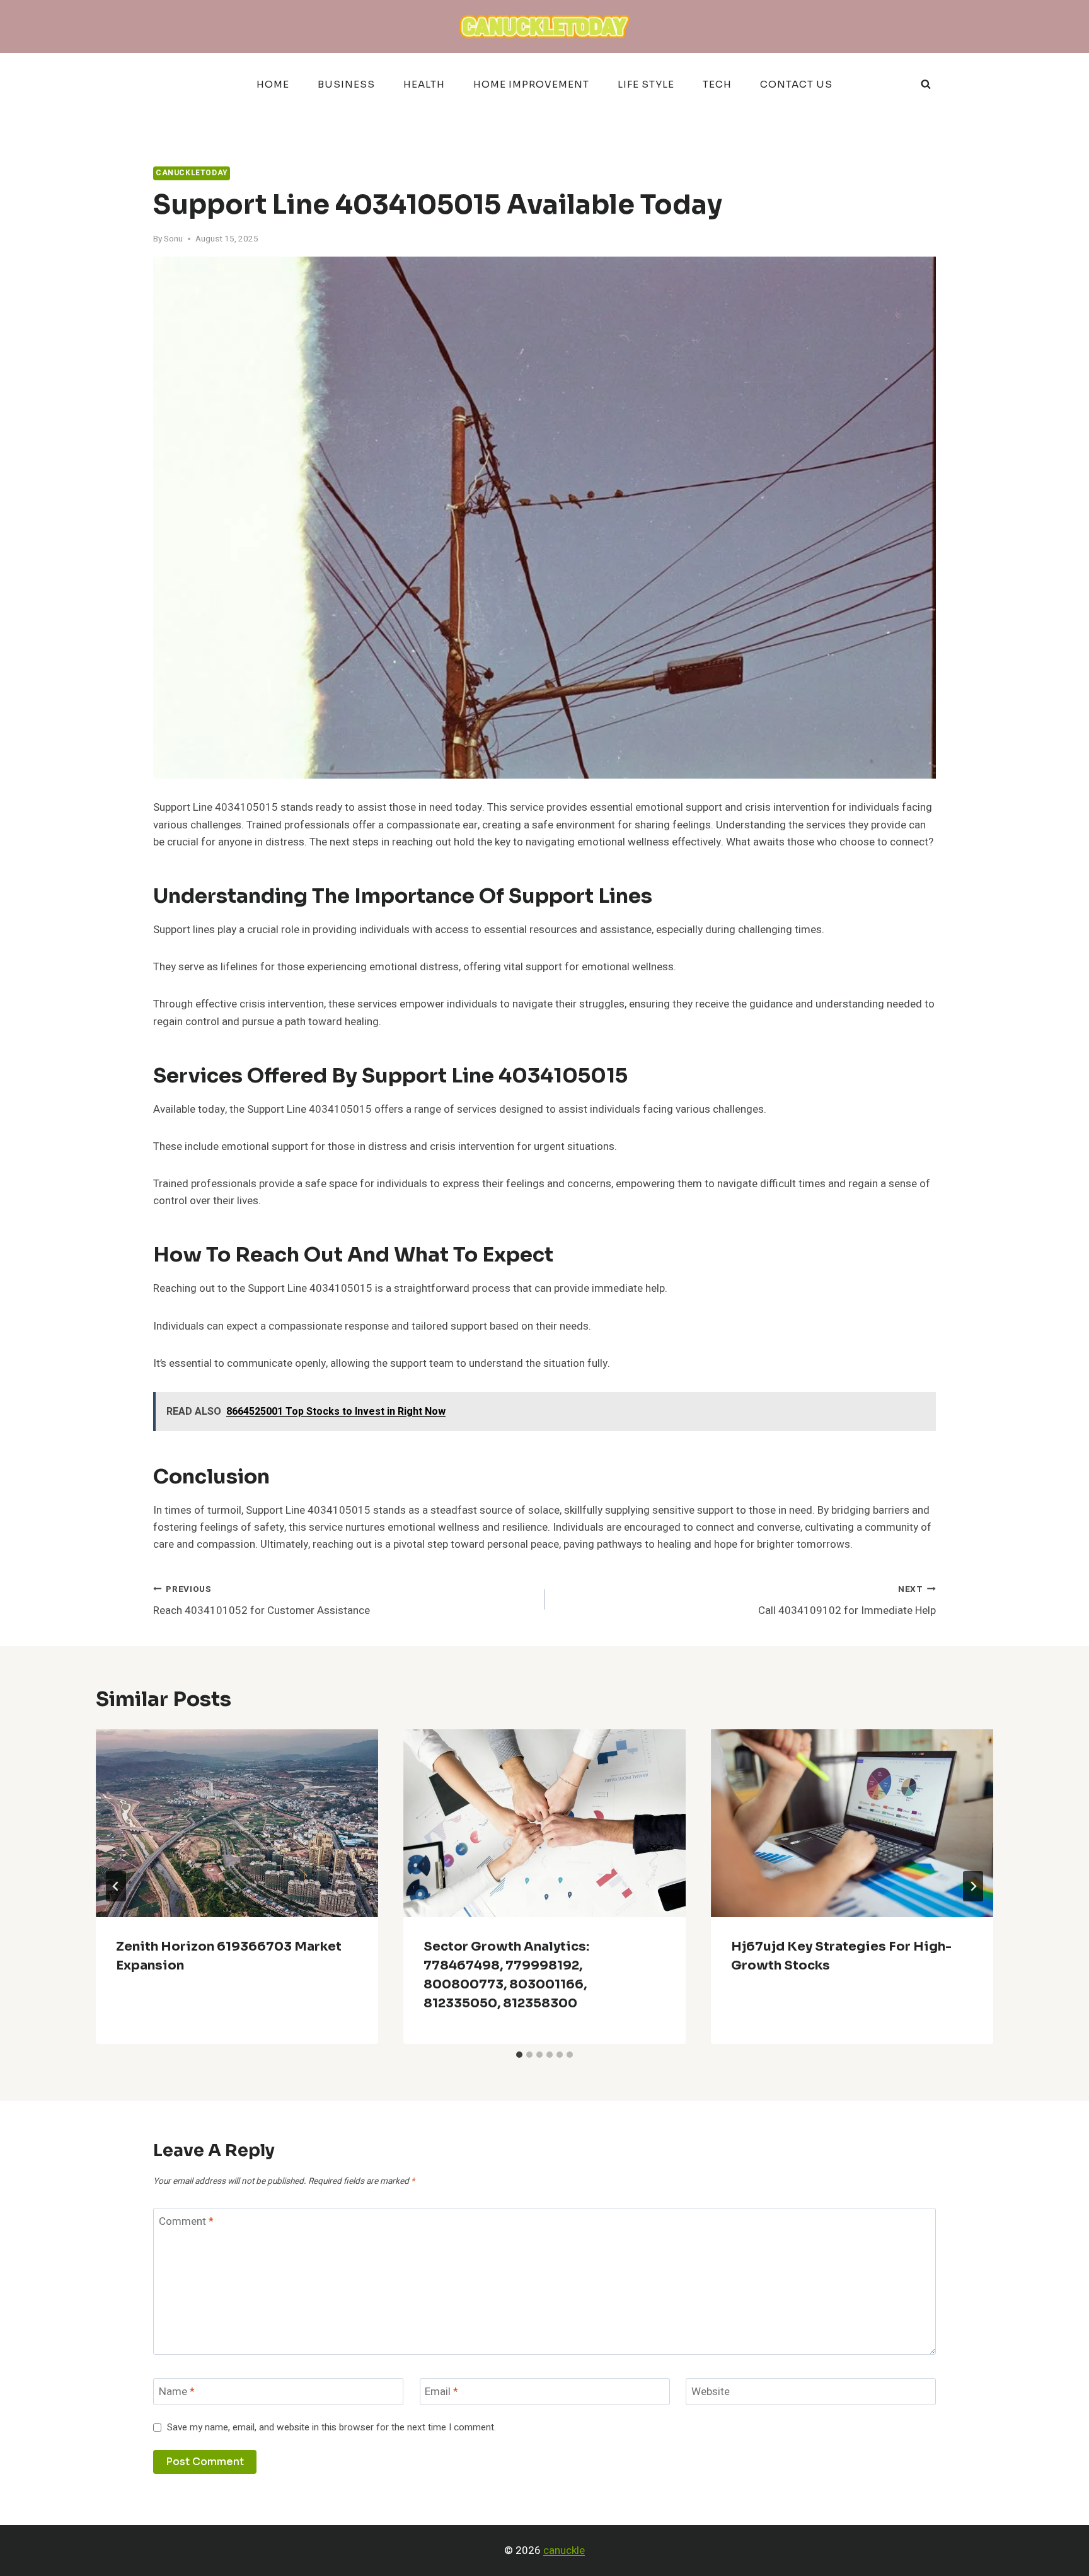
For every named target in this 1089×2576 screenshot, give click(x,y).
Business (346, 84)
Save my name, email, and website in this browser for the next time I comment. (331, 2428)
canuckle (564, 2550)
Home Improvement (531, 84)
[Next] (973, 1886)
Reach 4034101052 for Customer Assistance (262, 1601)
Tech (717, 84)
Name (177, 2392)
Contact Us (796, 84)
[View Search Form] (926, 84)
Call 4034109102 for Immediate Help (847, 1601)
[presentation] (237, 1824)
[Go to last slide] (116, 1886)
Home (273, 84)
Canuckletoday (192, 173)
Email (441, 2392)
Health (424, 84)
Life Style (646, 84)
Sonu (173, 239)
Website (711, 2392)
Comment (186, 2222)
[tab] (519, 2055)
